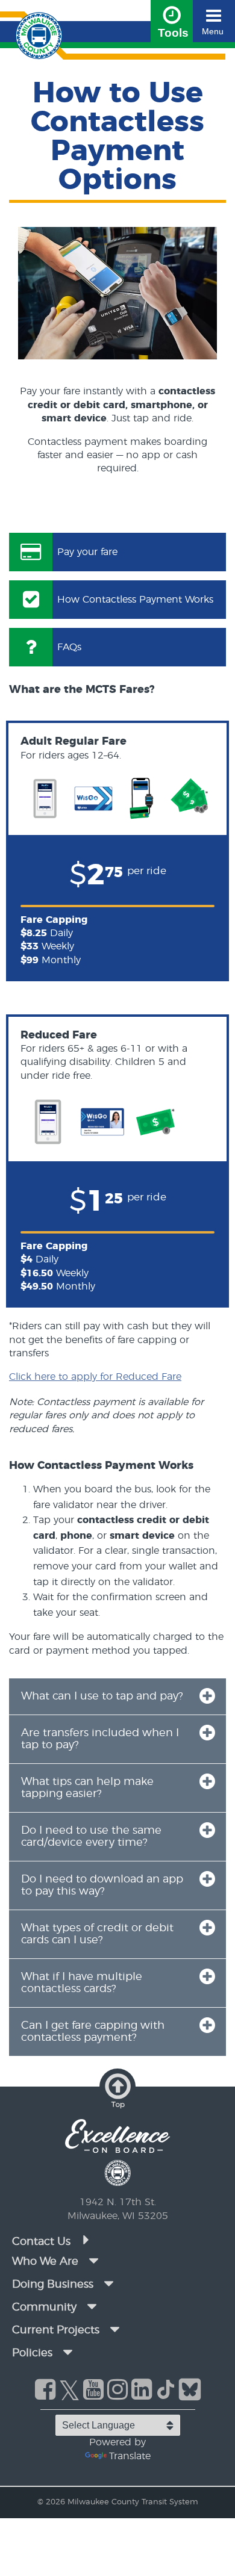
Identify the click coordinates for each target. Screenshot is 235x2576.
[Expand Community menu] (92, 2306)
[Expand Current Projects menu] (114, 2329)
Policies (32, 2353)
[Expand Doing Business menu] (108, 2283)
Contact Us (43, 2242)
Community (44, 2308)
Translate (130, 2456)
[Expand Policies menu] (67, 2352)
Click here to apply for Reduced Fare (95, 1377)
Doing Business (53, 2285)
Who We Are (45, 2262)
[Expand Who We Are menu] (93, 2261)
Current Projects (56, 2330)
